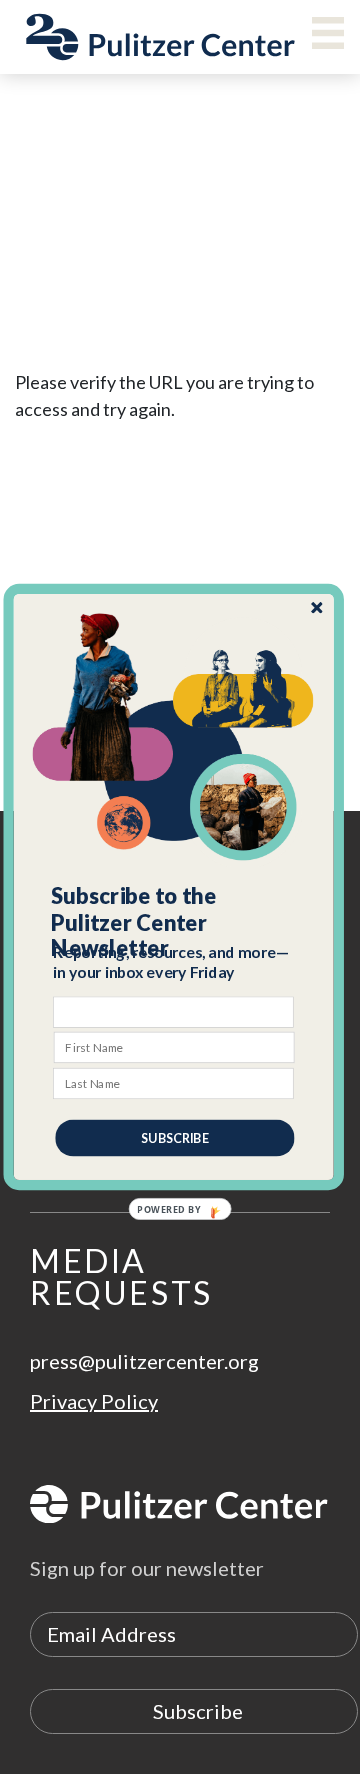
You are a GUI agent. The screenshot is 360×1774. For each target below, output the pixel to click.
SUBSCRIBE (174, 1137)
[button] (174, 922)
